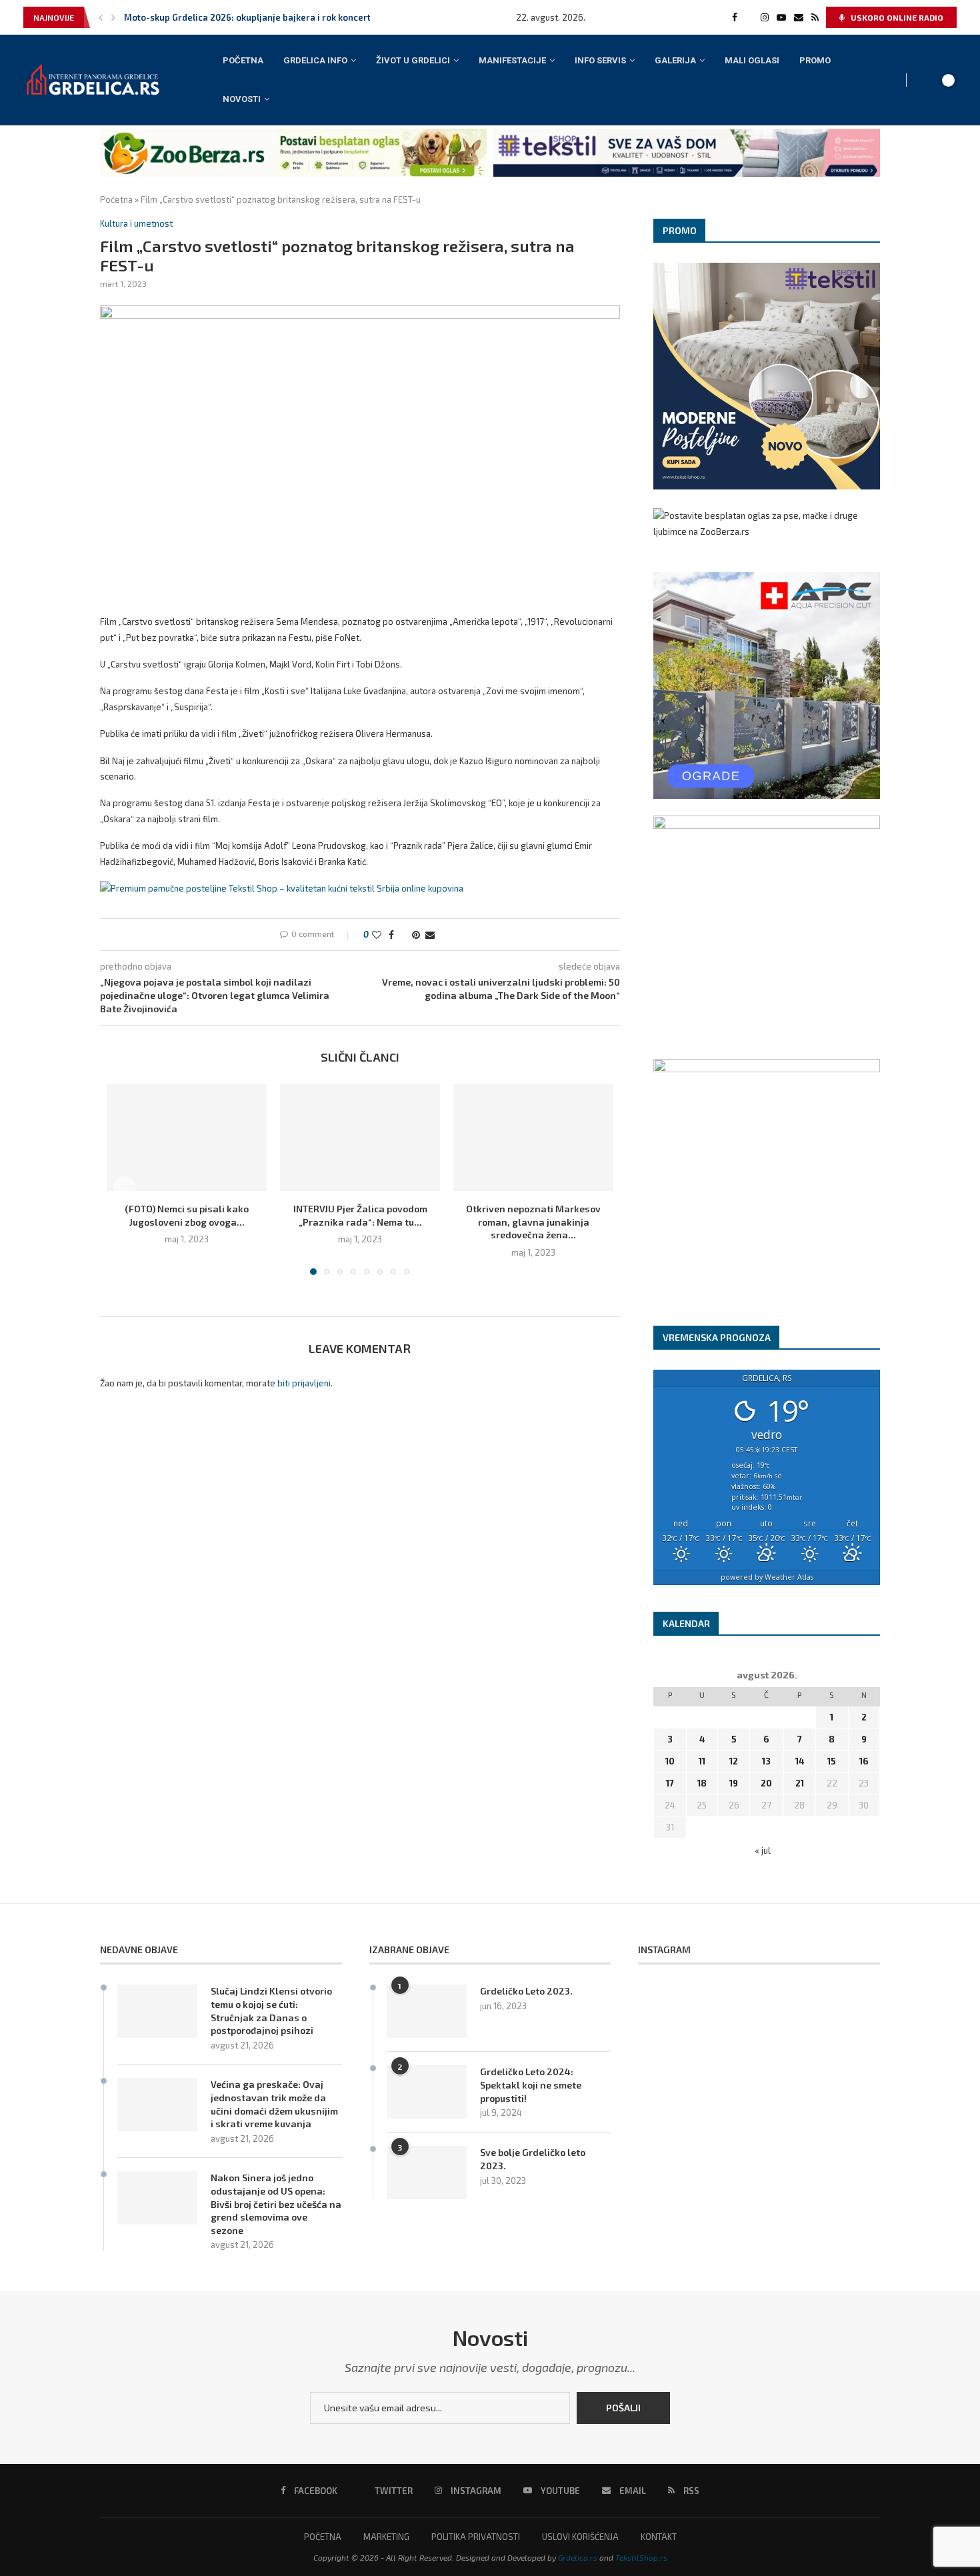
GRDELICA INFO (315, 60)
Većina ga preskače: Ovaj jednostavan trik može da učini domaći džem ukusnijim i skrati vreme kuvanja (274, 2104)
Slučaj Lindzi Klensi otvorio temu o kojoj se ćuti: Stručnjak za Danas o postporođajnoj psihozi (271, 2011)
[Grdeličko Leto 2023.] (427, 2011)
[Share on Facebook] (391, 935)
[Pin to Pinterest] (416, 935)
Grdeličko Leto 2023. (526, 1991)
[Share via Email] (430, 935)
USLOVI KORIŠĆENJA (580, 2537)
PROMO (815, 60)
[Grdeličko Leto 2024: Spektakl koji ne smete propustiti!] (427, 2092)
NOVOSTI (242, 99)
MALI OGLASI (752, 60)
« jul (763, 1850)
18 (702, 1783)
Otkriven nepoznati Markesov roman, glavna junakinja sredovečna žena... (533, 1222)
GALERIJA (675, 60)
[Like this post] (377, 935)
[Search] (927, 80)
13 (766, 1761)
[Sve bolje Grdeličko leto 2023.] (427, 2173)
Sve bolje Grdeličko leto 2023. (533, 2159)
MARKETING (386, 2537)
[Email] (799, 17)
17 (670, 1783)
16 (864, 1761)
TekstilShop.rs (641, 2557)
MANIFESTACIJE (512, 60)
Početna (116, 199)
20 (766, 1783)
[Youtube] (781, 17)
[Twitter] (749, 17)
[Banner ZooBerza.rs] (293, 134)
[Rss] (815, 17)
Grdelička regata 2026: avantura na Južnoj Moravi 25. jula (246, 17)
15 (832, 1761)
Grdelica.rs (578, 2557)
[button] (101, 17)
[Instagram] (765, 17)
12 (734, 1761)
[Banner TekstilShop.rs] (687, 134)
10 (670, 1761)
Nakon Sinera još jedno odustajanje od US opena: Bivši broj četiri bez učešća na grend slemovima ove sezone (276, 2204)
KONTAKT (659, 2537)
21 (800, 1783)
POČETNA (243, 60)
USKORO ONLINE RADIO (896, 17)
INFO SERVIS (600, 60)
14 (800, 1761)
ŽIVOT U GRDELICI (413, 60)
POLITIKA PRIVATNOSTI (476, 2537)
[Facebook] (735, 17)
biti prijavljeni (304, 1383)
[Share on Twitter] (403, 935)
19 (734, 1783)
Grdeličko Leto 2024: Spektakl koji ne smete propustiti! (531, 2085)
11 (702, 1761)
